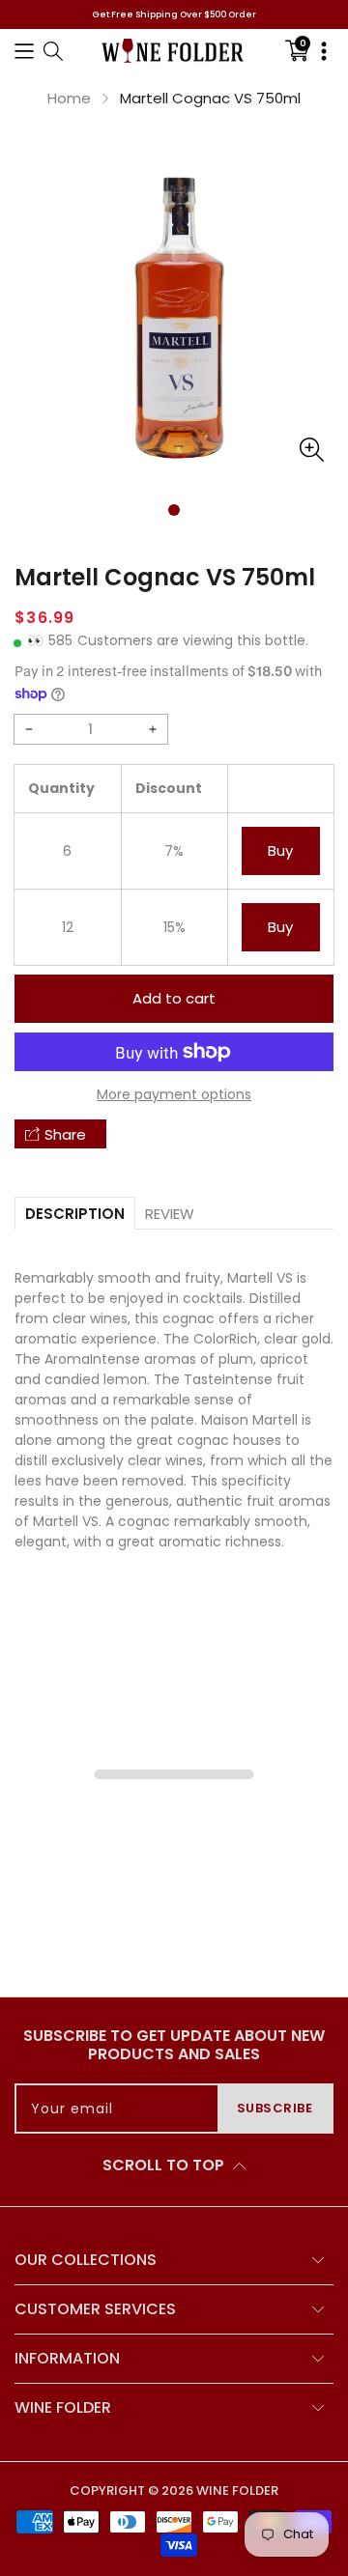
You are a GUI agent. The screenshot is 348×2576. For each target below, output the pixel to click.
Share (65, 1134)
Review (170, 1214)
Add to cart (174, 998)
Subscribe (275, 2108)
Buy (280, 850)
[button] (24, 51)
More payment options (174, 1094)
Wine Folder (237, 2491)
